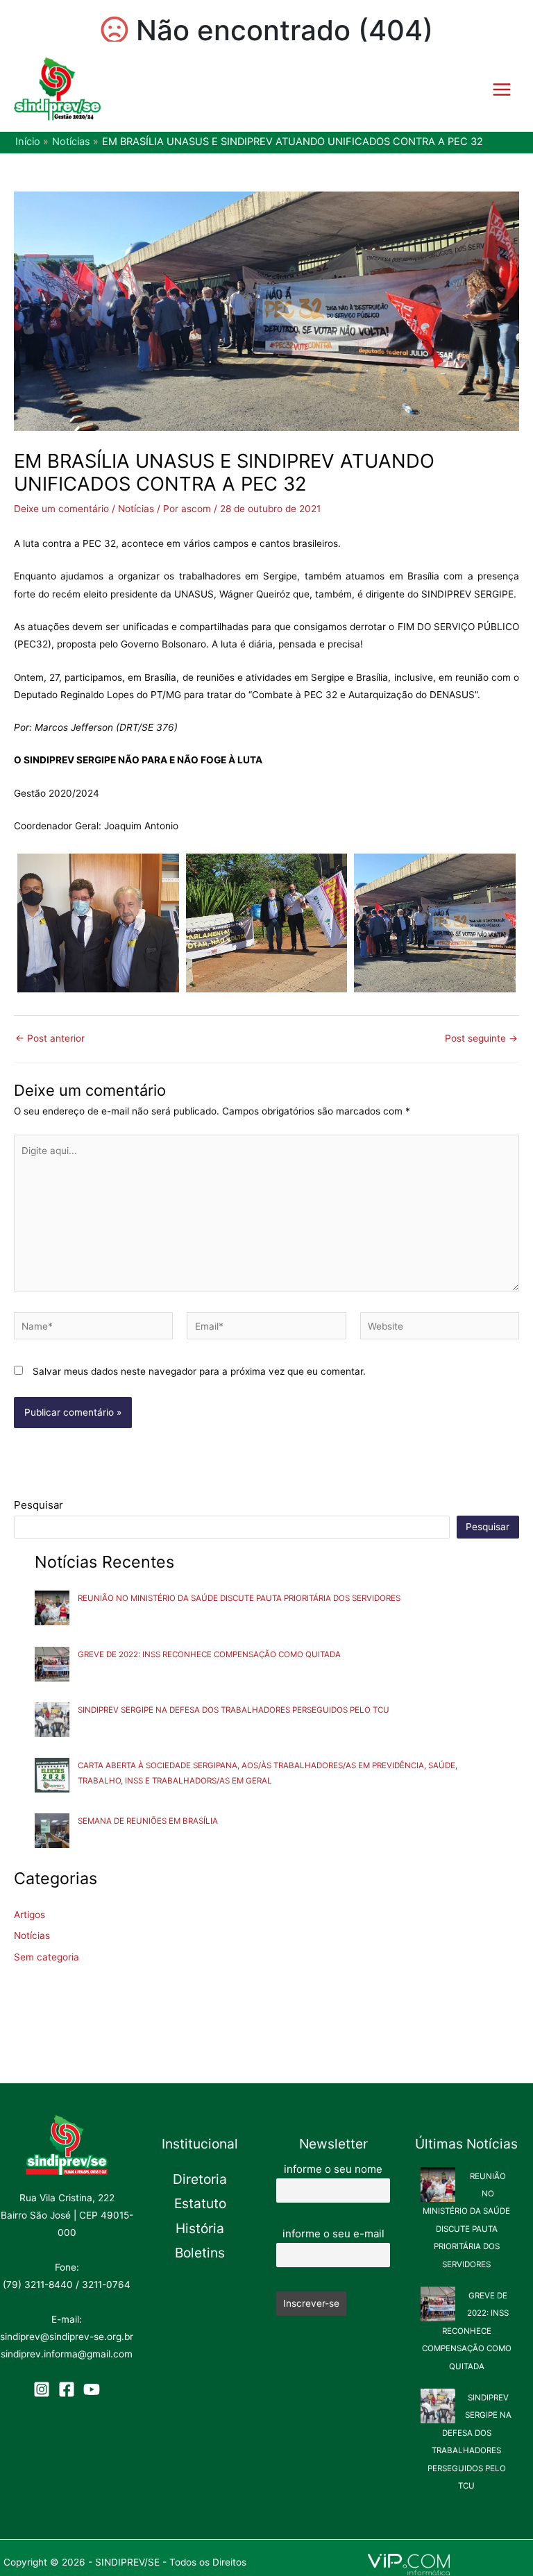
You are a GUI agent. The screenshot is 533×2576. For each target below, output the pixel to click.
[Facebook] (67, 2389)
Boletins (200, 2253)
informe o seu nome (333, 2169)
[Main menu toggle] (502, 89)
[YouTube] (92, 2389)
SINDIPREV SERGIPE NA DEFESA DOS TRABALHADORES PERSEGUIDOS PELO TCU (234, 1710)
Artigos (29, 1915)
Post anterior (50, 1039)
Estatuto (200, 2203)
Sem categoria (46, 1957)
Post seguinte (481, 1039)
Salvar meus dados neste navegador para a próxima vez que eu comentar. (199, 1371)
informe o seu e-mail (333, 2234)
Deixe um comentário (61, 509)
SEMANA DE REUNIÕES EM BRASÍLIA (148, 1821)
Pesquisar (39, 1505)
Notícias (136, 509)
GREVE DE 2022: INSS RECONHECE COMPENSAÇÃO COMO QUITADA (209, 1654)
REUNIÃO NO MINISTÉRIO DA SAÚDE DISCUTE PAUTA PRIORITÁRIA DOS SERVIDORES (239, 1598)
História (200, 2228)
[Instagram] (42, 2389)
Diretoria (200, 2179)
